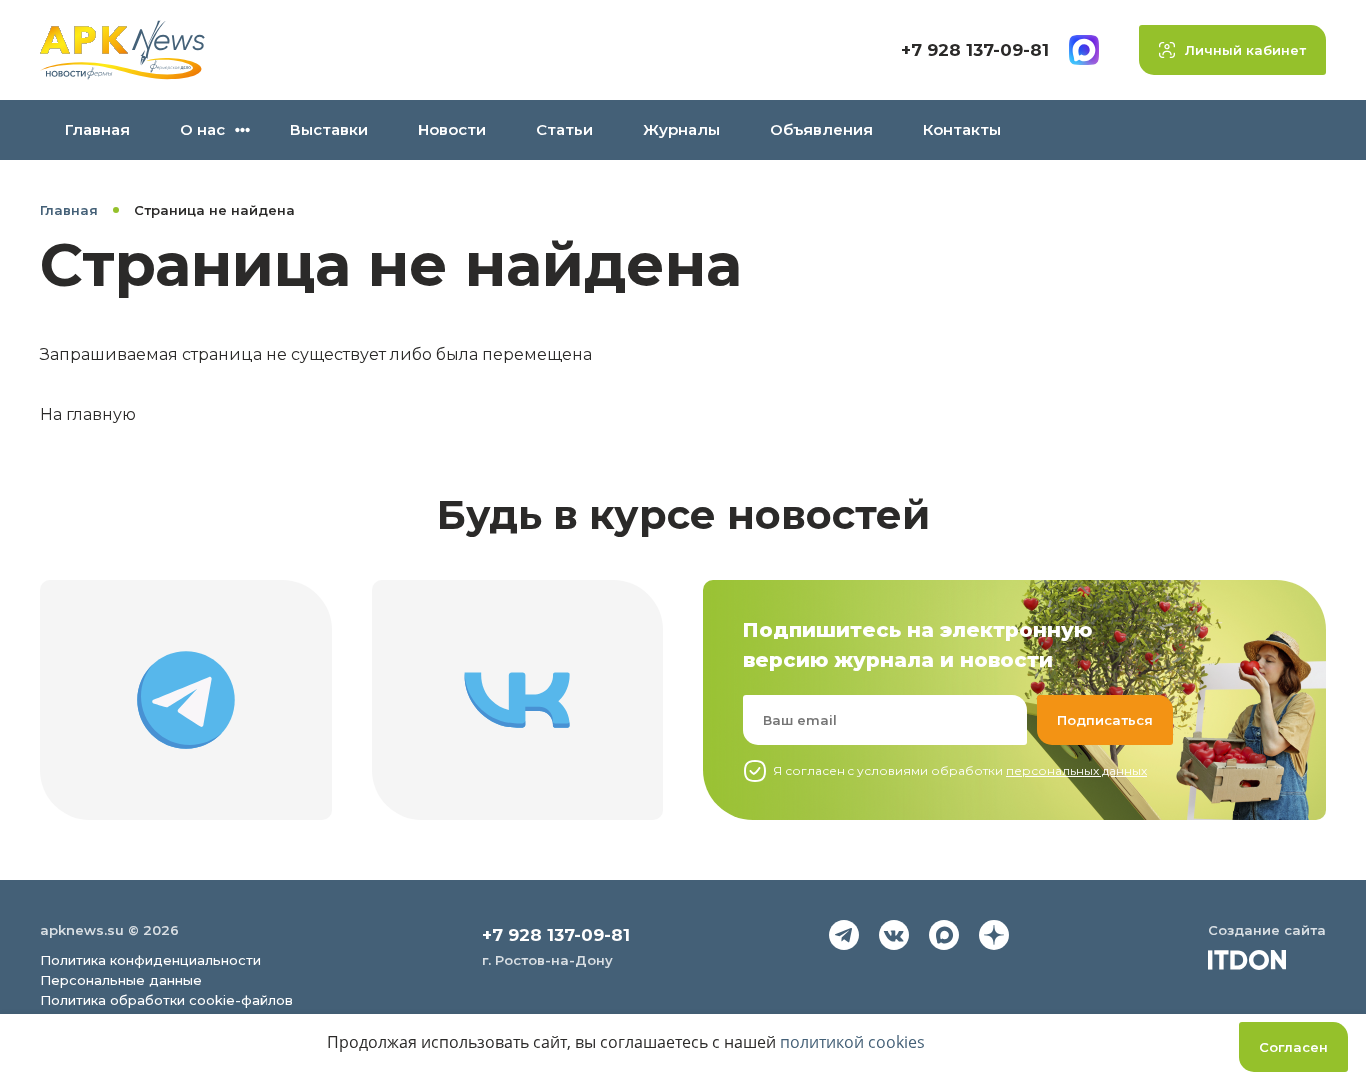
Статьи (564, 129)
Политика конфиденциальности (150, 960)
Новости (452, 129)
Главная (97, 129)
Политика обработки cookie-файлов (166, 1000)
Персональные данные (121, 980)
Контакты (962, 129)
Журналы (681, 129)
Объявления (821, 129)
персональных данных (1076, 770)
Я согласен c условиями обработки (960, 770)
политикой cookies (852, 1042)
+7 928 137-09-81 (975, 50)
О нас (202, 129)
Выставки (329, 129)
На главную (88, 414)
